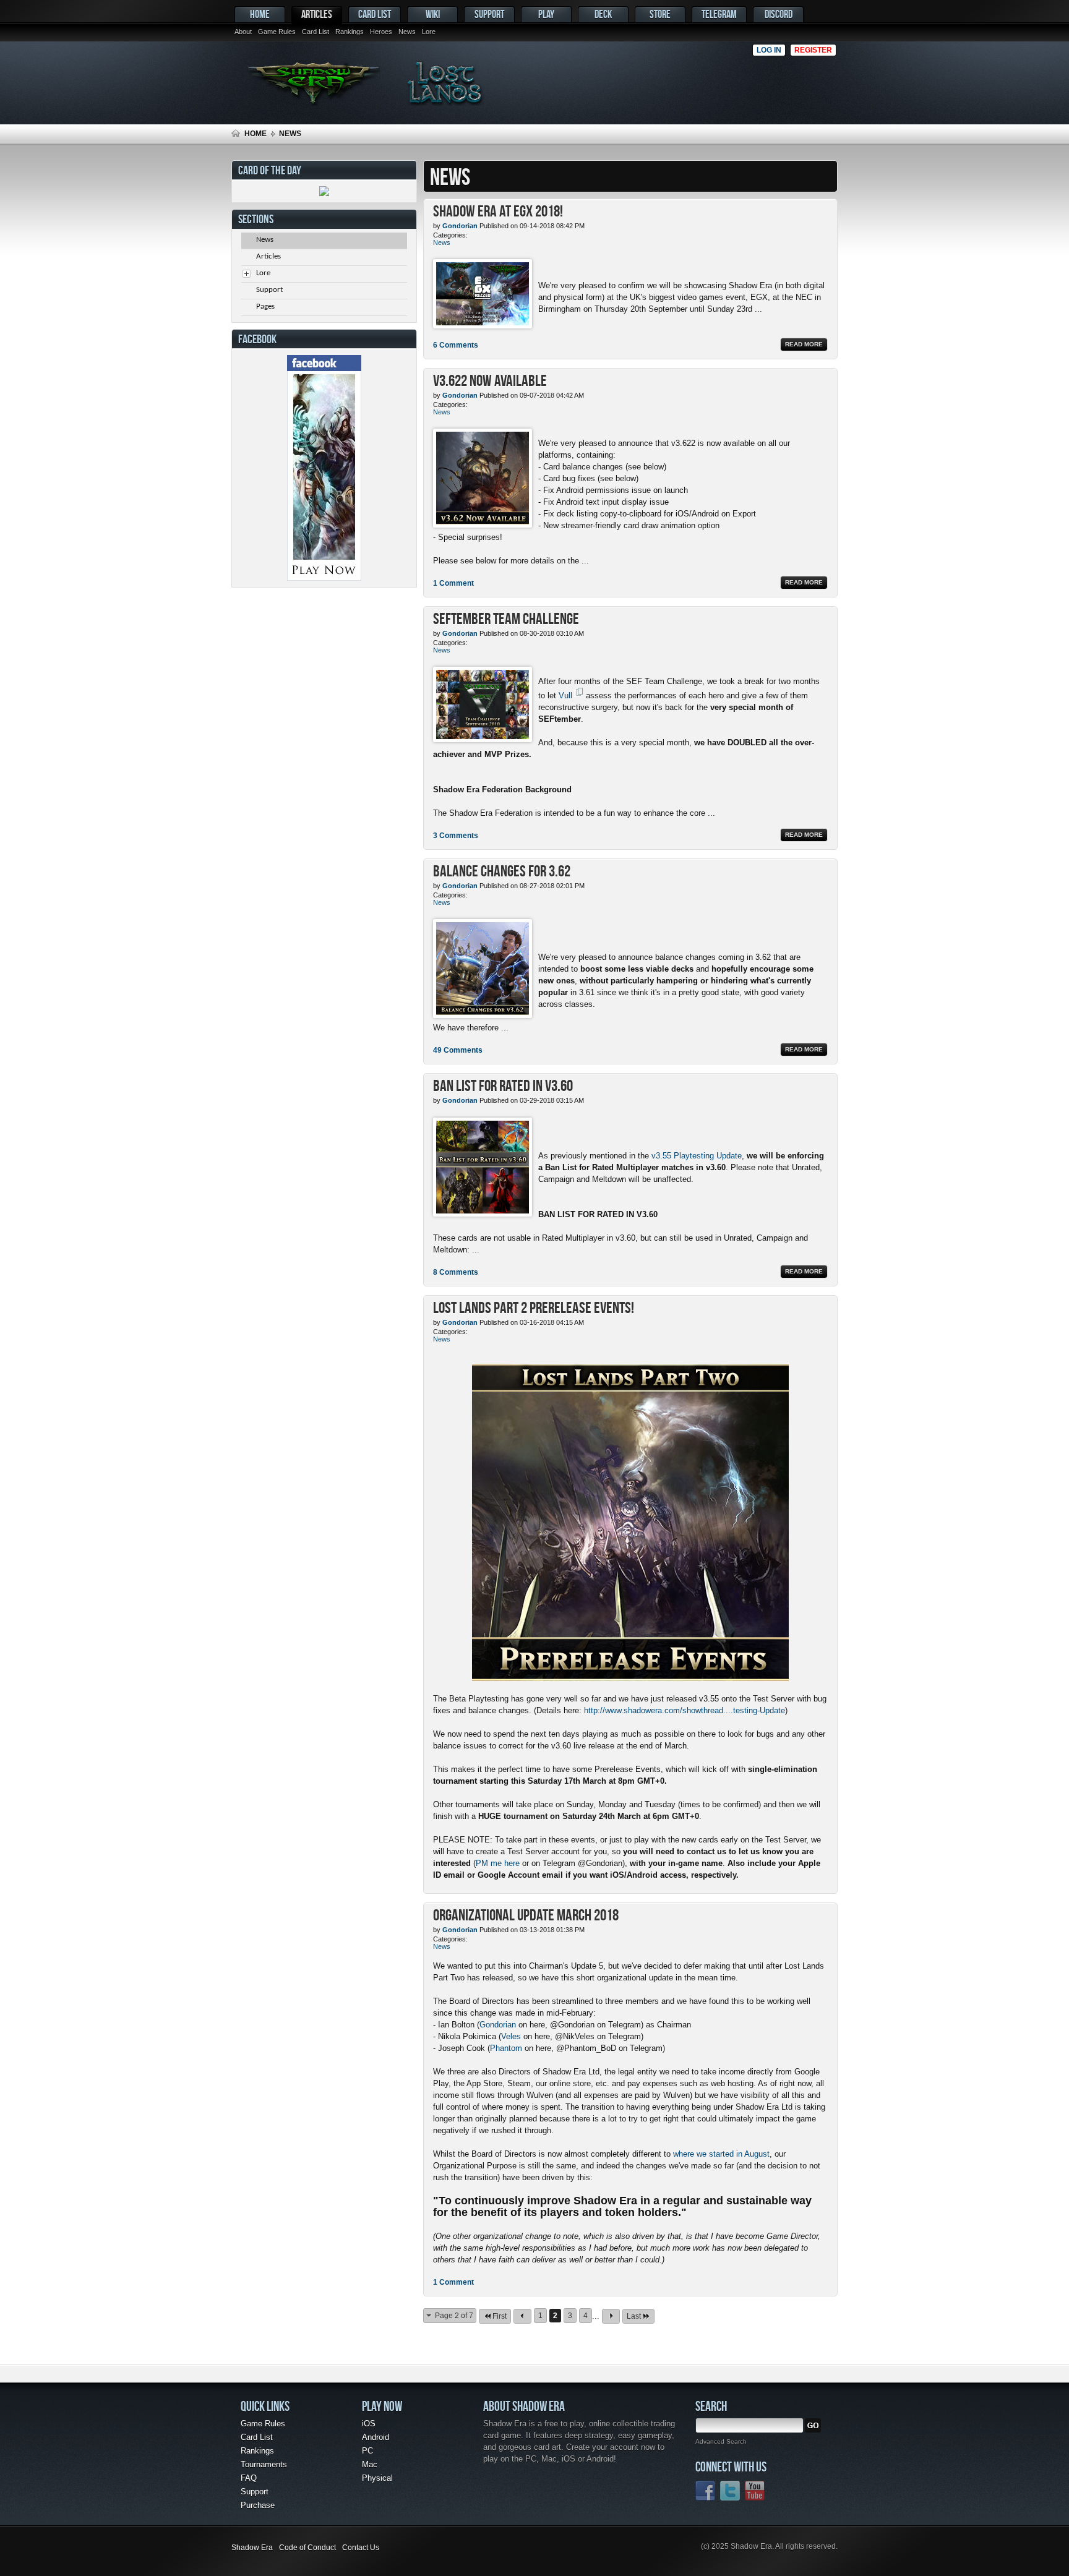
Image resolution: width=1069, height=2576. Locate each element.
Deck (603, 14)
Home (260, 14)
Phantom (506, 2048)
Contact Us (361, 2548)
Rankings (350, 32)
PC (367, 2451)
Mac (370, 2464)
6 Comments (456, 345)
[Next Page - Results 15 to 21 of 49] (611, 2316)
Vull (565, 695)
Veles (511, 2036)
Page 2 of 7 (454, 2316)
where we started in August (721, 2154)
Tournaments (264, 2464)
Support (489, 14)
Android (376, 2437)
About (243, 32)
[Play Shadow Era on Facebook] (324, 578)
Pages (265, 306)
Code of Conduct (307, 2548)
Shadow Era (252, 2548)
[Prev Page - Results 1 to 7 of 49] (522, 2316)
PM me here (498, 1863)
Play (546, 14)
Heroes (381, 32)
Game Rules (277, 32)
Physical (377, 2478)
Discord (779, 14)
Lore (429, 32)
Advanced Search (721, 2441)
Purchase (258, 2505)
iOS (369, 2424)
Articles (317, 14)
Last (634, 2316)
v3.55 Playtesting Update (697, 1156)
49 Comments (458, 1050)
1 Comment (453, 583)
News (407, 32)
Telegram (719, 14)
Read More (804, 344)
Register (813, 50)
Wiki (433, 14)
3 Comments (456, 836)
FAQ (249, 2478)
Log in (769, 50)
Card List (316, 32)
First (500, 2316)
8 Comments (456, 1272)
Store (660, 14)
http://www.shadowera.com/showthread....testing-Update (685, 1710)
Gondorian (498, 2025)
